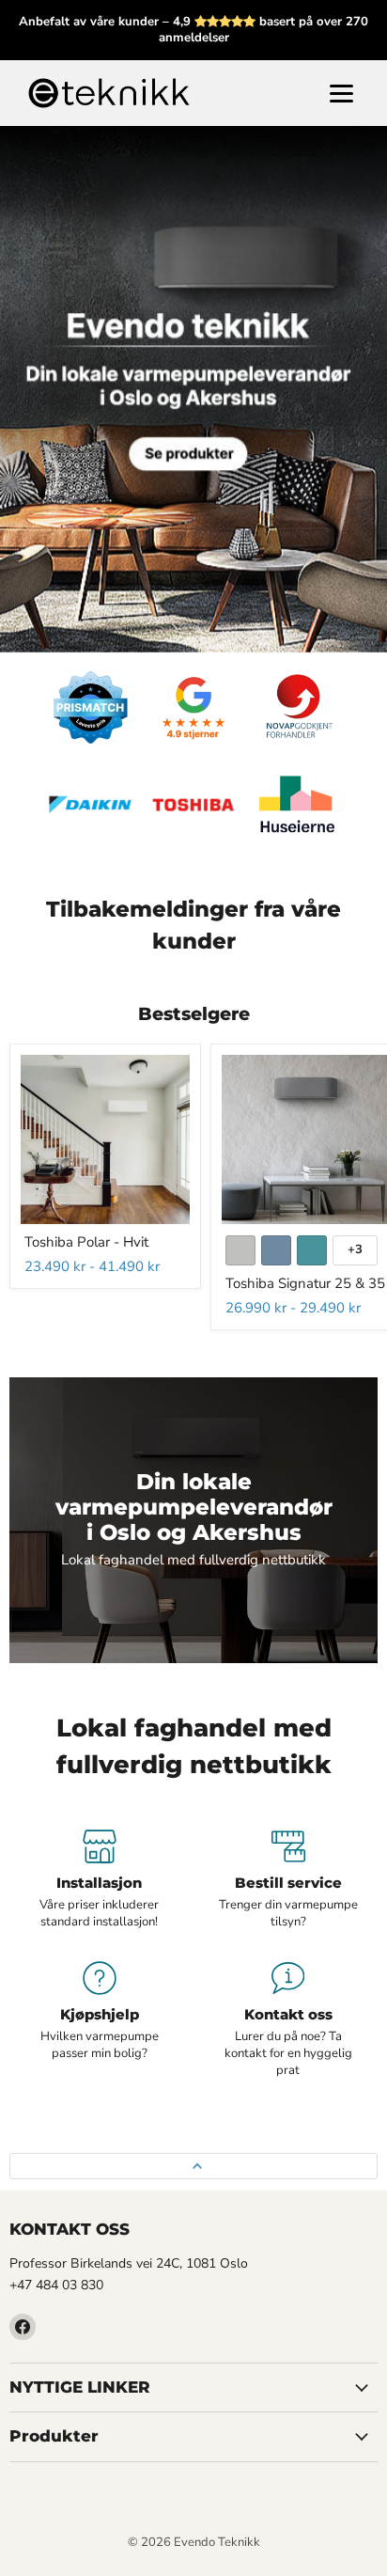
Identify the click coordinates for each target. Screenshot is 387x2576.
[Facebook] (23, 2327)
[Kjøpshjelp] (99, 2020)
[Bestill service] (288, 1880)
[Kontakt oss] (288, 2020)
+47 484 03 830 (56, 2285)
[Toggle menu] (341, 94)
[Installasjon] (99, 1880)
